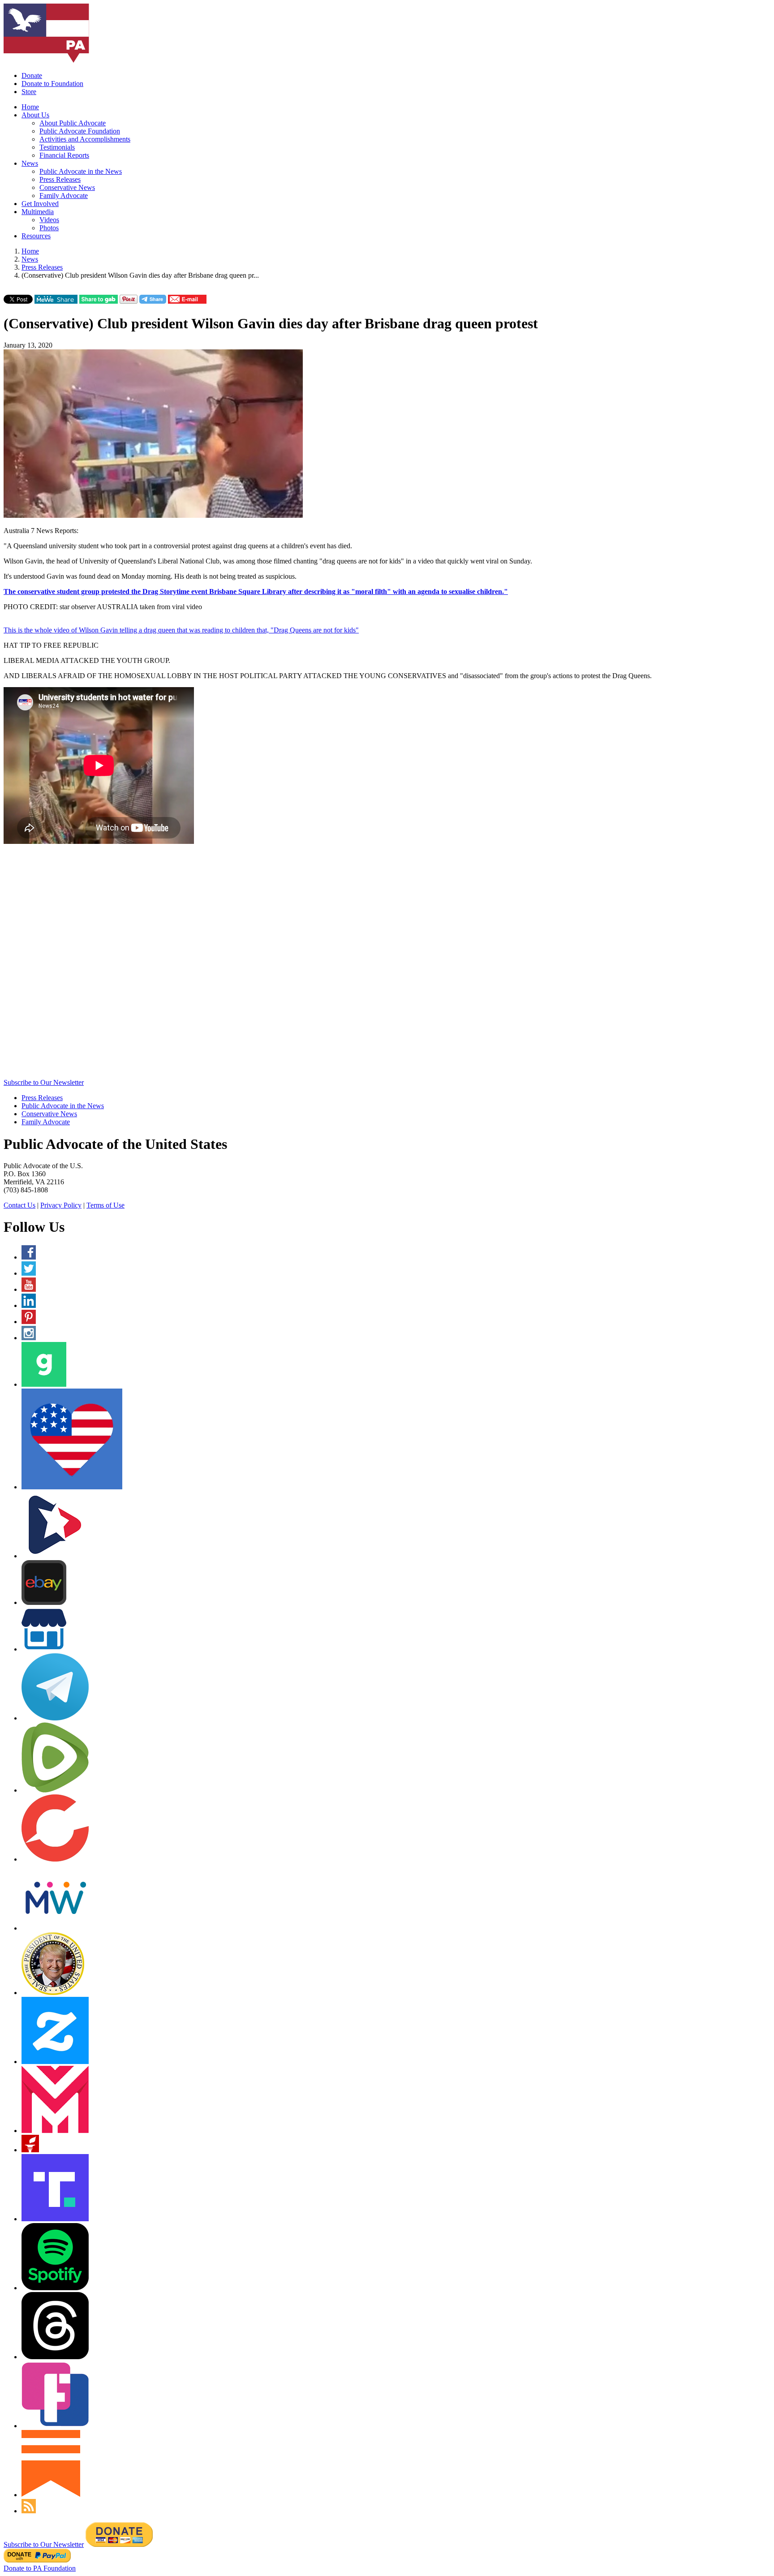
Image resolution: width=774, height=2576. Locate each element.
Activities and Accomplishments (85, 139)
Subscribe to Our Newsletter (44, 1082)
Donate (32, 75)
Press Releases (60, 179)
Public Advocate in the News (81, 171)
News (30, 163)
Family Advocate (64, 196)
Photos (49, 228)
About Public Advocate (73, 123)
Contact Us (19, 1205)
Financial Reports (64, 155)
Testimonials (57, 147)
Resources (36, 236)
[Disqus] (387, 965)
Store (29, 92)
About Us (35, 115)
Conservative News (67, 187)
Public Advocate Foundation (80, 131)
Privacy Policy (61, 1205)
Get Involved (40, 204)
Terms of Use (105, 1205)
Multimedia (38, 212)
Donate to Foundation (52, 84)
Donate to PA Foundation (40, 2568)
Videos (49, 220)
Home (30, 107)
